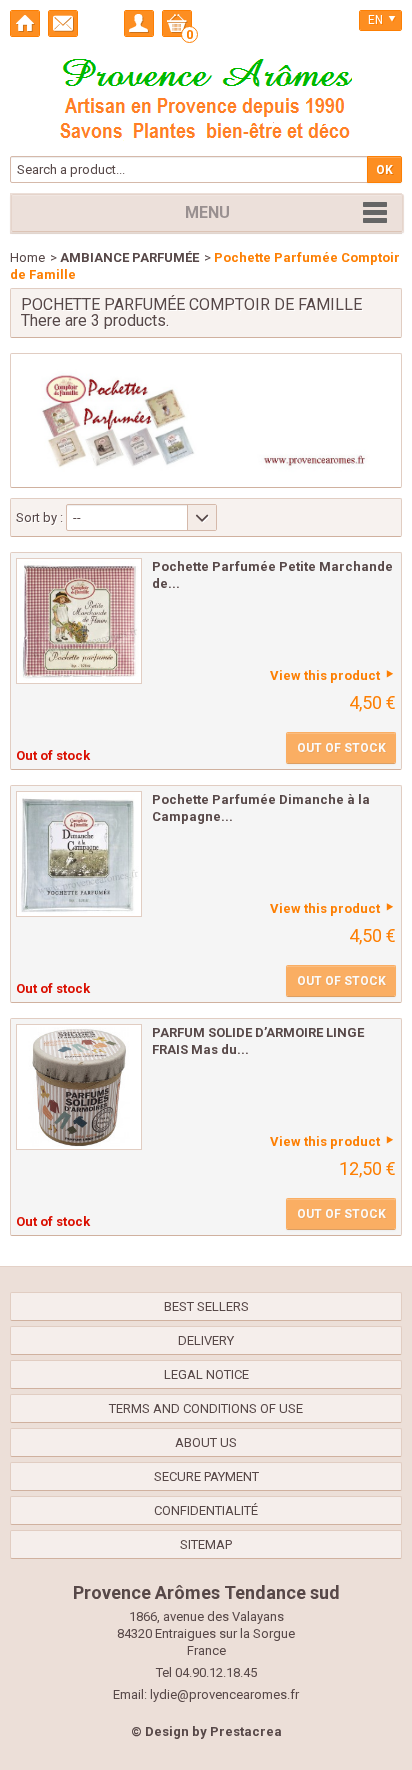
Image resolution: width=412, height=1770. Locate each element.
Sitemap (206, 1544)
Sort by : (39, 517)
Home (27, 257)
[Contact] (63, 23)
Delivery (206, 1340)
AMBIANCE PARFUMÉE (129, 257)
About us (206, 1442)
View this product (325, 675)
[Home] (25, 23)
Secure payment (206, 1476)
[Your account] (139, 23)
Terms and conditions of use (206, 1408)
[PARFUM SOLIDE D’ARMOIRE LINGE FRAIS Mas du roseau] (79, 1087)
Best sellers (206, 1306)
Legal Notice (206, 1374)
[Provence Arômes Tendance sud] (206, 96)
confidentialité (206, 1510)
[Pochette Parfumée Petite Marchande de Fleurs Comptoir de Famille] (79, 621)
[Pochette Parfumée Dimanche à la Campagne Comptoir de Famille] (79, 854)
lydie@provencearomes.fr (224, 1694)
